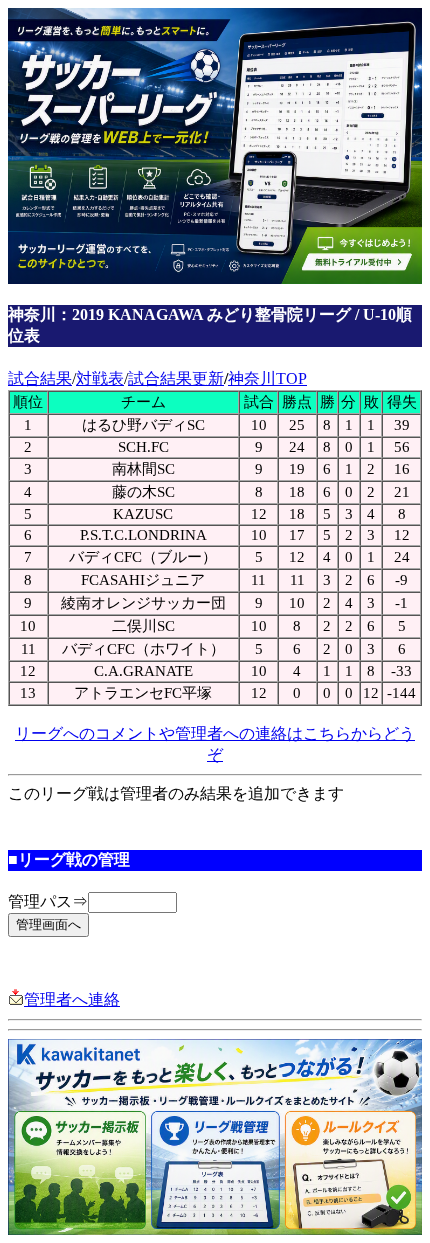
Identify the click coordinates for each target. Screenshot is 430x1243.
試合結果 (40, 378)
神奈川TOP (267, 378)
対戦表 (100, 378)
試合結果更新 (176, 378)
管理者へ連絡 (72, 999)
